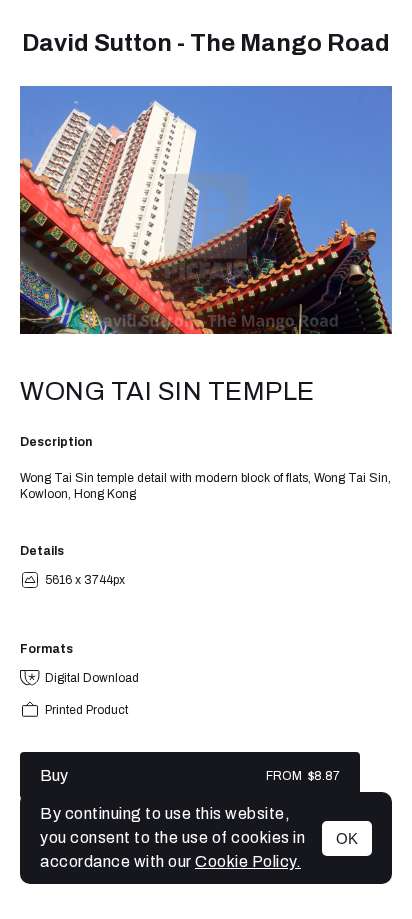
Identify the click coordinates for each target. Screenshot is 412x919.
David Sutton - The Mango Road (206, 43)
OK (347, 838)
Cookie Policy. (248, 861)
